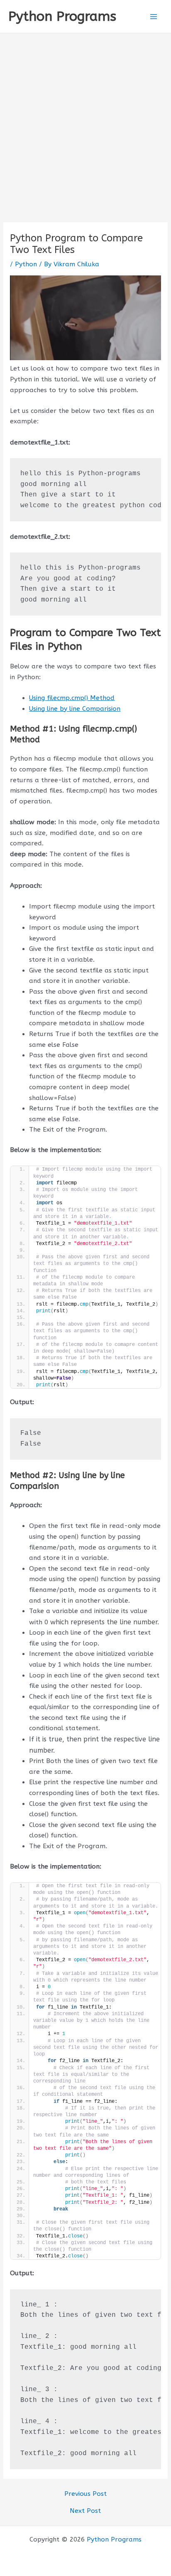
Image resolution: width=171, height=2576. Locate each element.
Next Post (85, 2511)
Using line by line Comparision (75, 709)
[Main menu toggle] (154, 16)
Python (26, 264)
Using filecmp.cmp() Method (72, 698)
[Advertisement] (85, 123)
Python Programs (62, 16)
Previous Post (85, 2494)
